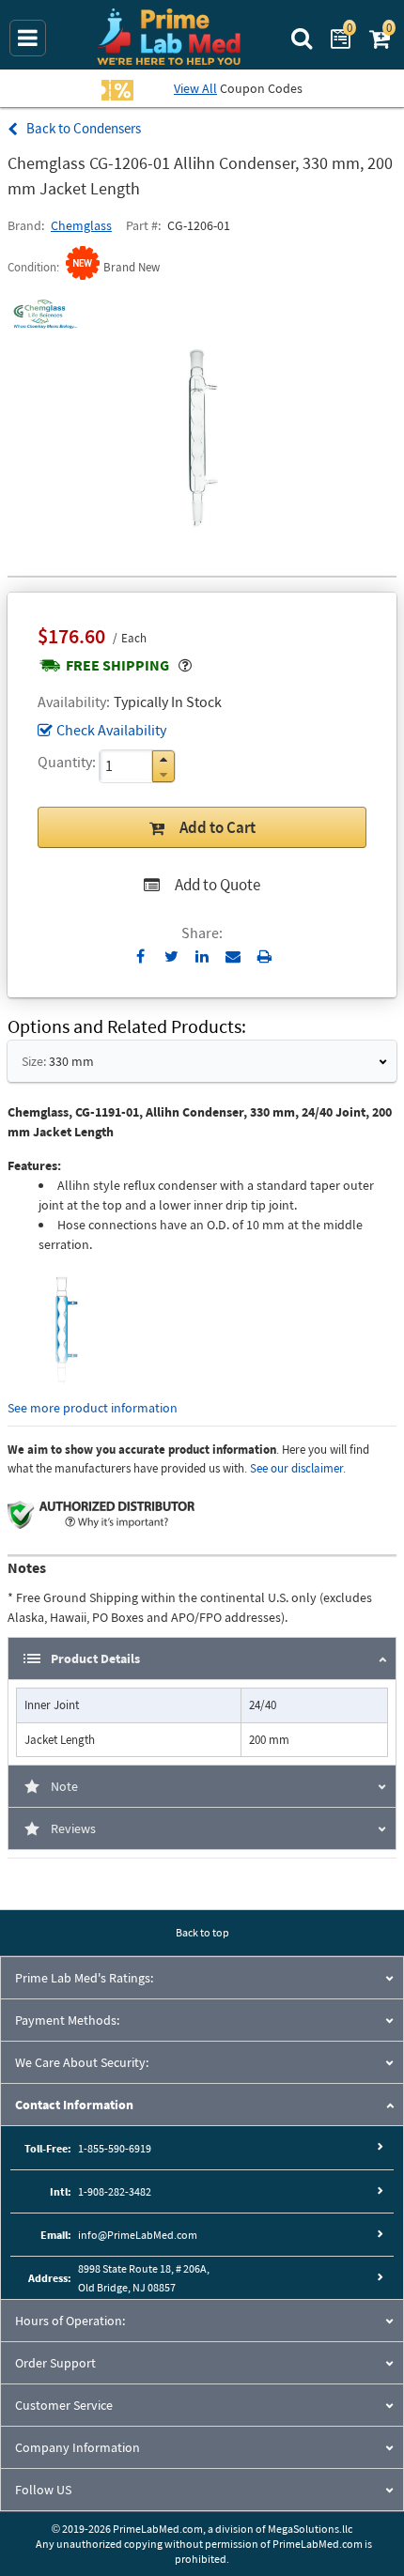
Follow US (43, 2490)
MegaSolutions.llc (310, 2529)
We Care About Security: (82, 2062)
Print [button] (264, 956)
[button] (163, 759)
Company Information (78, 2447)
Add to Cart (218, 827)
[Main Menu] (28, 38)
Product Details (95, 1658)
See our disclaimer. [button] (298, 1468)
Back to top (202, 1932)
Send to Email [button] (233, 957)
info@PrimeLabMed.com (138, 2235)
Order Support (55, 2363)
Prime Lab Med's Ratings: (84, 1978)
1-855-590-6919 (115, 2148)
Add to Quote (218, 885)
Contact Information (74, 2105)
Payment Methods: (67, 2020)
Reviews (73, 1828)
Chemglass (81, 225)
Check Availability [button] (111, 730)
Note (64, 1786)
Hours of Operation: (70, 2321)
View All (195, 88)
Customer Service (64, 2405)
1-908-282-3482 (115, 2191)
